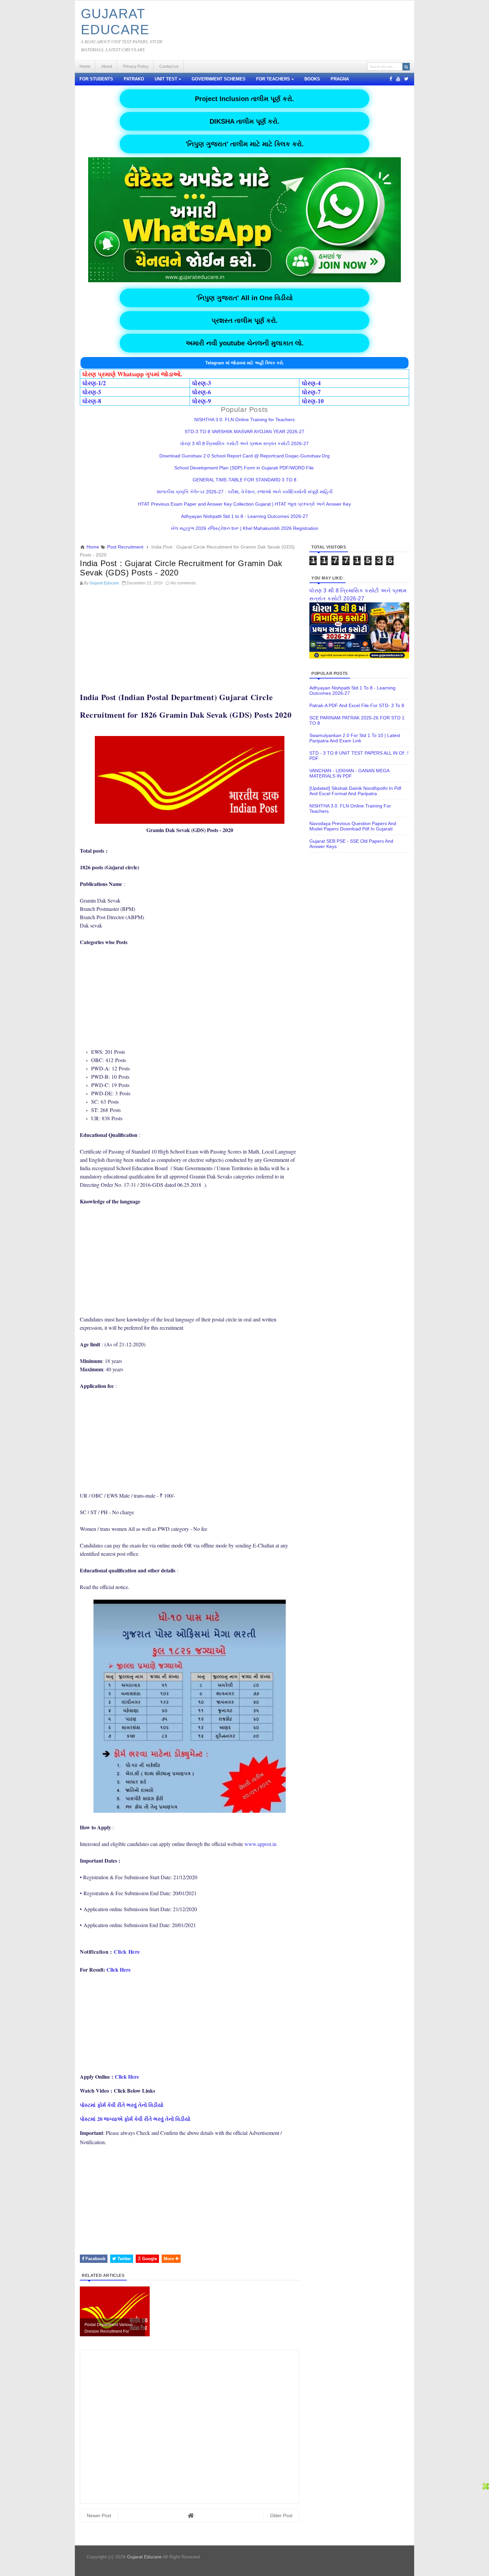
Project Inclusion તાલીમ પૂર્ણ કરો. (244, 99)
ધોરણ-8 (92, 401)
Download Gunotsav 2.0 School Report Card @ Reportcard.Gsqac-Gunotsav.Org (244, 456)
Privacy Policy (136, 66)
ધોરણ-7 (311, 392)
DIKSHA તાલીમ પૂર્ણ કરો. (244, 121)
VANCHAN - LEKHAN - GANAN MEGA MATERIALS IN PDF (349, 773)
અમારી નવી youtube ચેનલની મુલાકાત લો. (245, 343)
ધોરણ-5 (92, 392)
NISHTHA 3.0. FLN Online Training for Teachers (244, 420)
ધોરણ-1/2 (94, 383)
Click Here (127, 1952)
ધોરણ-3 (202, 383)
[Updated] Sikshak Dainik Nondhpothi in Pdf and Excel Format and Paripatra (355, 791)
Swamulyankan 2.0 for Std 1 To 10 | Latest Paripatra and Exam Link (355, 738)
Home (85, 66)
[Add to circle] (398, 79)
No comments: (184, 583)
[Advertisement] (190, 635)
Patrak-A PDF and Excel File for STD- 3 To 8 (357, 705)
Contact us (169, 66)
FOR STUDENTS (96, 79)
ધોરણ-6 (202, 392)
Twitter (124, 2259)
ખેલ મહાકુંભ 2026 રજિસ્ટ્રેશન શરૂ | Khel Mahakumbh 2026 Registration (244, 528)
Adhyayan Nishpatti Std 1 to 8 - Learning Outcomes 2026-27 (244, 516)
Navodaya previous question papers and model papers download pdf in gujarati (353, 826)
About (107, 66)
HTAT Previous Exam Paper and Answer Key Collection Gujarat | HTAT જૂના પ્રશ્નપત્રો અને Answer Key (244, 504)
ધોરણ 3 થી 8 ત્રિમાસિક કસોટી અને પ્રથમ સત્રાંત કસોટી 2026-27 (244, 443)
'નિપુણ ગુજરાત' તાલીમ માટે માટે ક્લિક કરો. (245, 144)
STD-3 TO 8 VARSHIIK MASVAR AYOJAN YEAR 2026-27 (244, 431)
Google (149, 2259)
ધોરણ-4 (311, 383)
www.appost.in (260, 1844)
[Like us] (391, 79)
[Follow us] (406, 79)
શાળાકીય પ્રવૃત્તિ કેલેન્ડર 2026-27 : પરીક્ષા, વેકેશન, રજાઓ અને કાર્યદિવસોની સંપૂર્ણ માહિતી (245, 492)
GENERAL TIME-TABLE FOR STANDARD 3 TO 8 (244, 480)
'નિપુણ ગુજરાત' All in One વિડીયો (244, 298)
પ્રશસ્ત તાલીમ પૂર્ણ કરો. (245, 320)
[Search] (406, 67)
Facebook (95, 2259)
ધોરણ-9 (202, 401)
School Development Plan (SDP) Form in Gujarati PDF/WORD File (245, 468)
